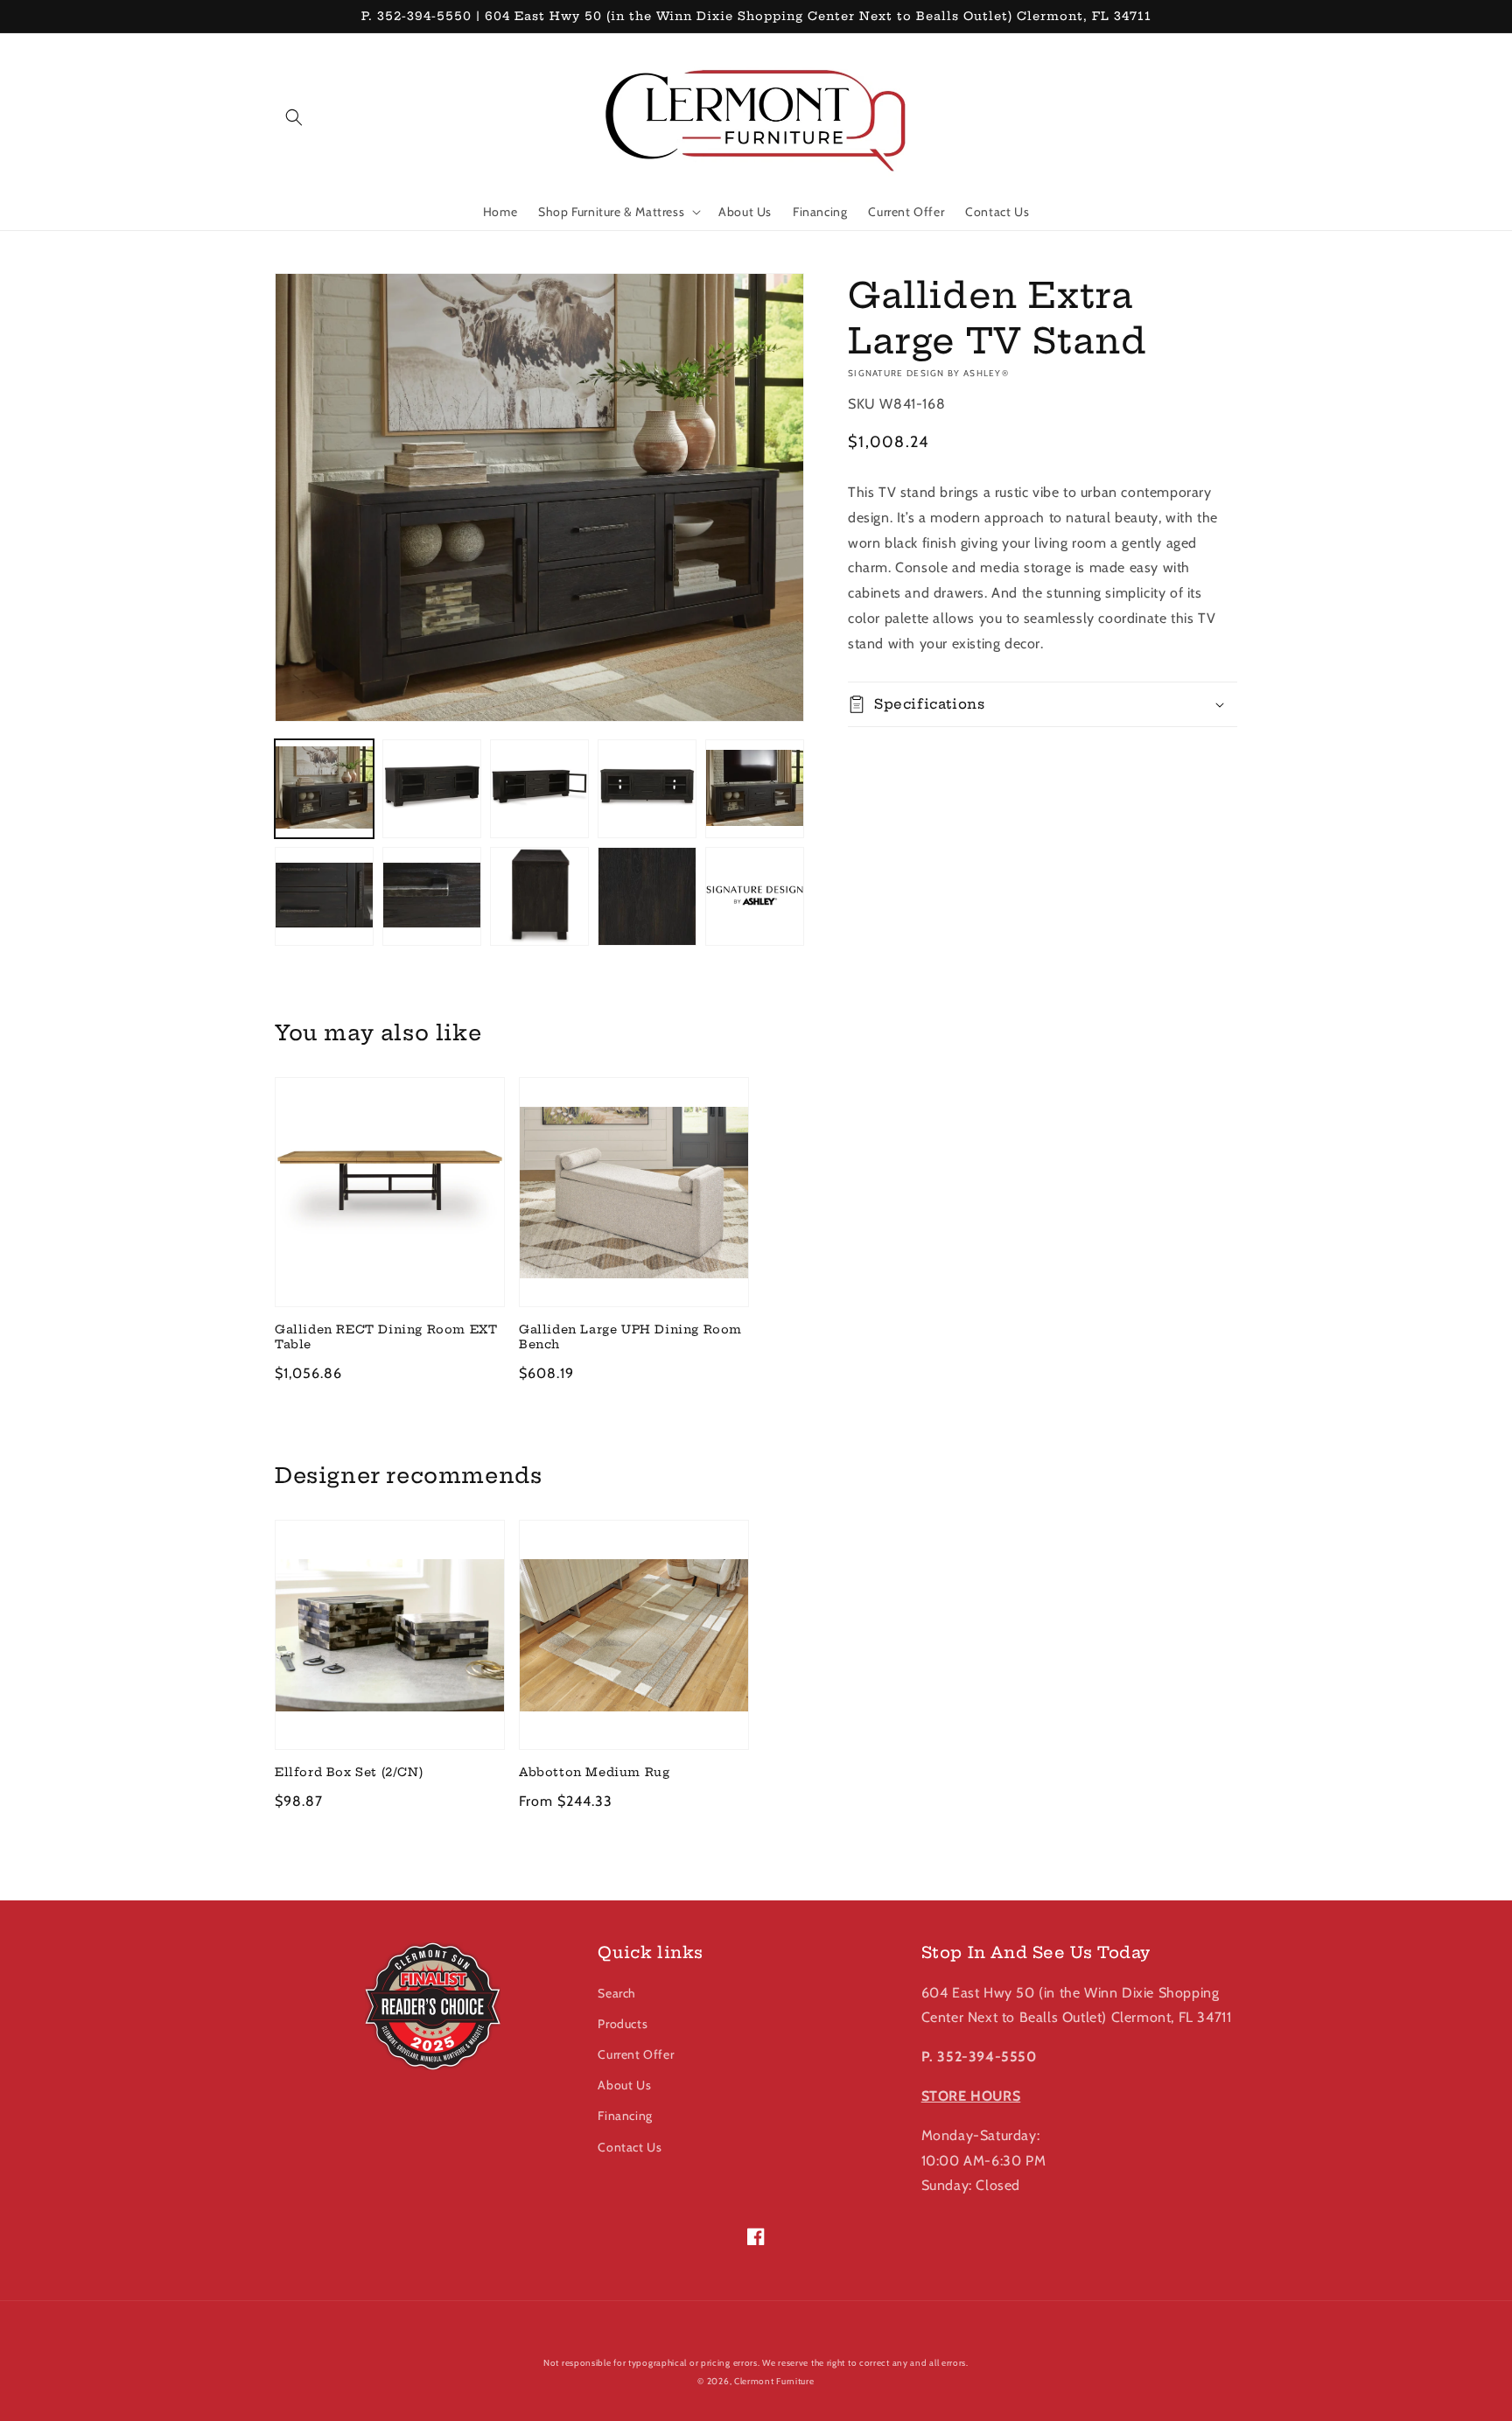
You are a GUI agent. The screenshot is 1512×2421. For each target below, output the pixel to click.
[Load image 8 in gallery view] (539, 896)
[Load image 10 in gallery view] (755, 896)
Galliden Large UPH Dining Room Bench (630, 1336)
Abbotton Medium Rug (594, 1772)
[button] (294, 117)
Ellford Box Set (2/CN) (349, 1772)
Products (623, 2024)
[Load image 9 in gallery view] (647, 896)
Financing (625, 2116)
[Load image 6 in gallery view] (324, 896)
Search (617, 1993)
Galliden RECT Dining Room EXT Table (386, 1336)
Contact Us (630, 2147)
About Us (624, 2085)
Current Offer (636, 2054)
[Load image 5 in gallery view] (755, 789)
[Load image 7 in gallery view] (432, 896)
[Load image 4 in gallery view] (647, 789)
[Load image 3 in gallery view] (539, 789)
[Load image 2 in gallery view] (432, 789)
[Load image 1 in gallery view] (324, 789)
